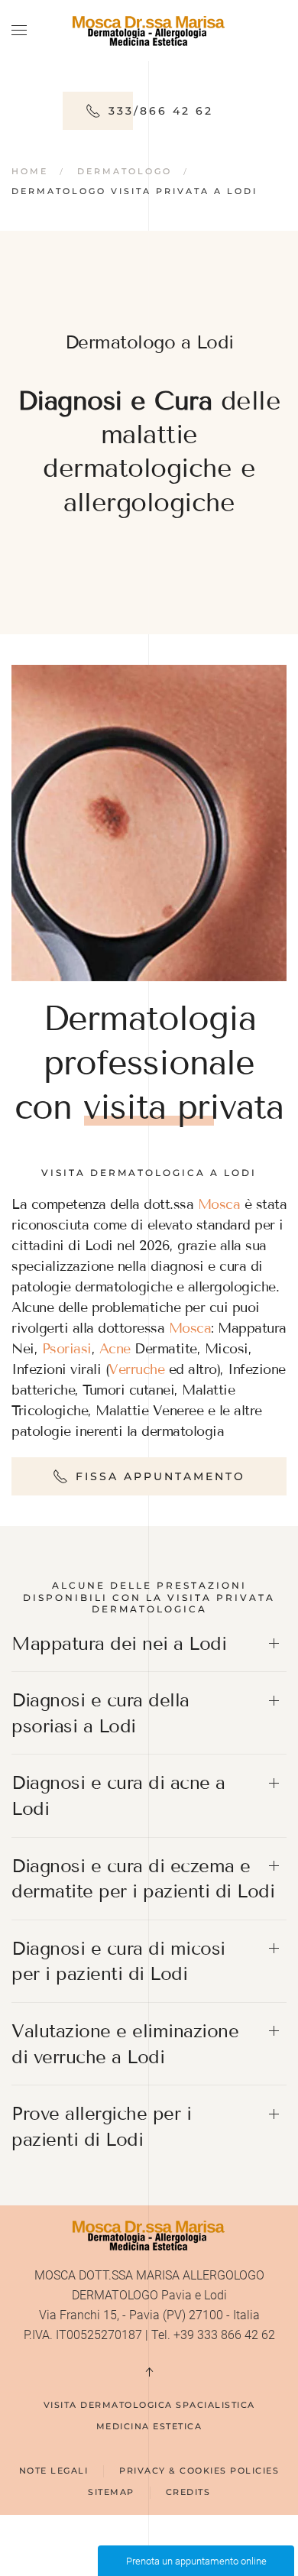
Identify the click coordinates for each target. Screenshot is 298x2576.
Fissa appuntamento (160, 1476)
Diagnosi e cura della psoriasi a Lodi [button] (100, 1713)
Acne (115, 1349)
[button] (19, 31)
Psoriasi (67, 1349)
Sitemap (111, 2492)
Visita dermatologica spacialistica (149, 2405)
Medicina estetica (149, 2426)
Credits (188, 2492)
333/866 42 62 (161, 111)
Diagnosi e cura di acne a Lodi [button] (118, 1795)
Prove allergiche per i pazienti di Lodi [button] (101, 2126)
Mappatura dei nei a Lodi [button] (119, 1643)
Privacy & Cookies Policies (199, 2471)
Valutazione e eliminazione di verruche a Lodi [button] (125, 2044)
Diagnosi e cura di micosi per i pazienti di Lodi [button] (118, 1961)
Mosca (219, 1204)
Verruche (136, 1369)
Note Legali (54, 2471)
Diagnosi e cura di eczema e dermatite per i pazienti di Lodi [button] (143, 1879)
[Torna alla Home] (149, 31)
